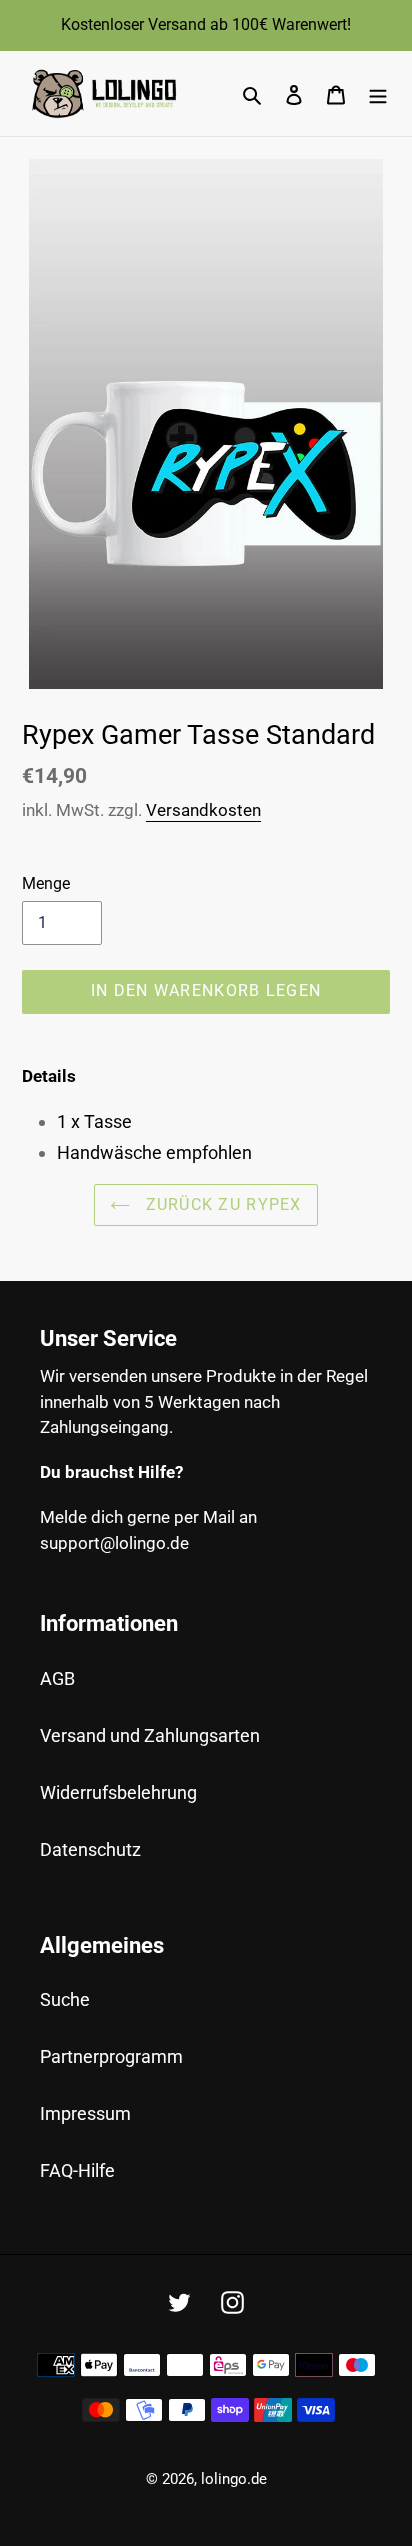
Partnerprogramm (111, 2056)
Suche (65, 1999)
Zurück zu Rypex (220, 1204)
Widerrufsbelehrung (118, 1792)
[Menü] (378, 93)
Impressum (85, 2113)
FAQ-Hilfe (77, 2170)
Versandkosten (203, 810)
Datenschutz (90, 1849)
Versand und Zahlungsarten (150, 1735)
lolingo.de (234, 2479)
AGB (57, 1678)
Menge (46, 883)
